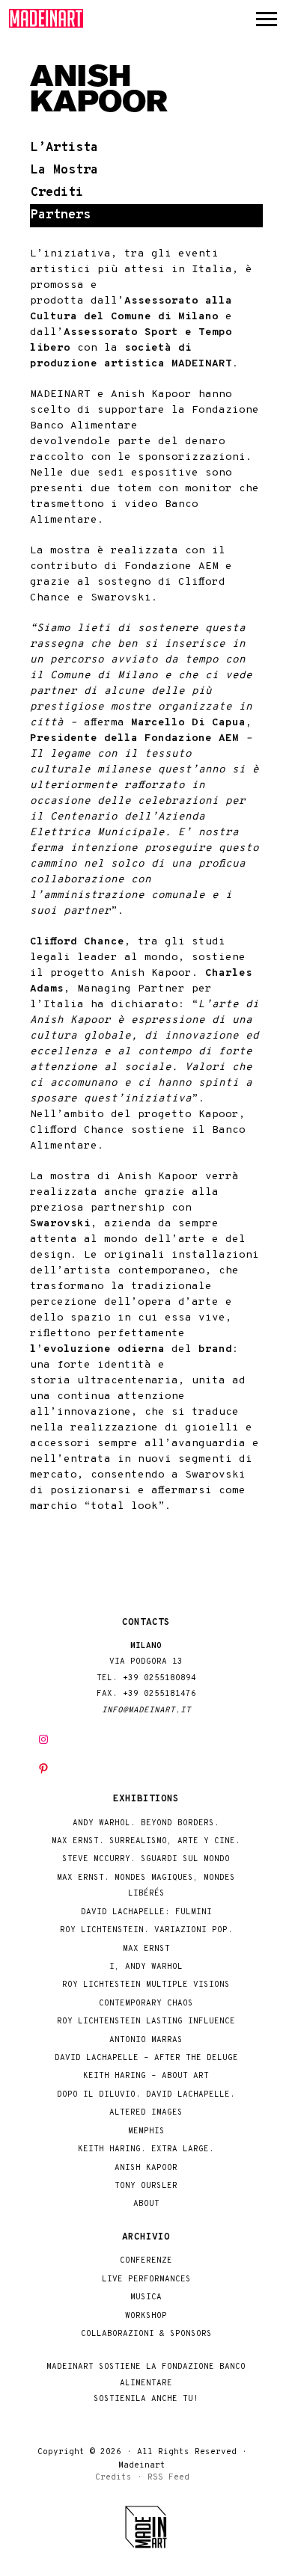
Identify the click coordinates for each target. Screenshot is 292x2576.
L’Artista (64, 148)
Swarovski (60, 1224)
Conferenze (146, 2261)
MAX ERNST (146, 1949)
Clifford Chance (77, 942)
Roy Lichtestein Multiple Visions (146, 1985)
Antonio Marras (146, 2040)
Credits (113, 2477)
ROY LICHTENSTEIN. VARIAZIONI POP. (146, 1930)
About (146, 2204)
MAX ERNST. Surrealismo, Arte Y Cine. (146, 1841)
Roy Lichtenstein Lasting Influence (146, 2022)
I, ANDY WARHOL (146, 1967)
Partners (61, 215)
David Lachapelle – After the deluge (146, 2058)
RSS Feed (168, 2477)
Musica (146, 2297)
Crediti (57, 193)
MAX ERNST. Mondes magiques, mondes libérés (146, 1886)
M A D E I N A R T (46, 18)
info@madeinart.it (146, 1710)
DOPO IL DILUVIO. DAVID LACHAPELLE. (146, 2095)
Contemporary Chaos (146, 2004)
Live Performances (146, 2280)
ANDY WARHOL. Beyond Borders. (146, 1823)
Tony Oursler (146, 2186)
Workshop (146, 2316)
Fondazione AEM (171, 566)
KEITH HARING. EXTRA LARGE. (146, 2149)
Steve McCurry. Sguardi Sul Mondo (146, 1859)
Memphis (146, 2131)
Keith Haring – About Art (146, 2076)
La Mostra (64, 170)
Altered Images (146, 2113)
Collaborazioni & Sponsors (146, 2334)
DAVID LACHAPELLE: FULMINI (146, 1912)
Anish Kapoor (146, 2168)
